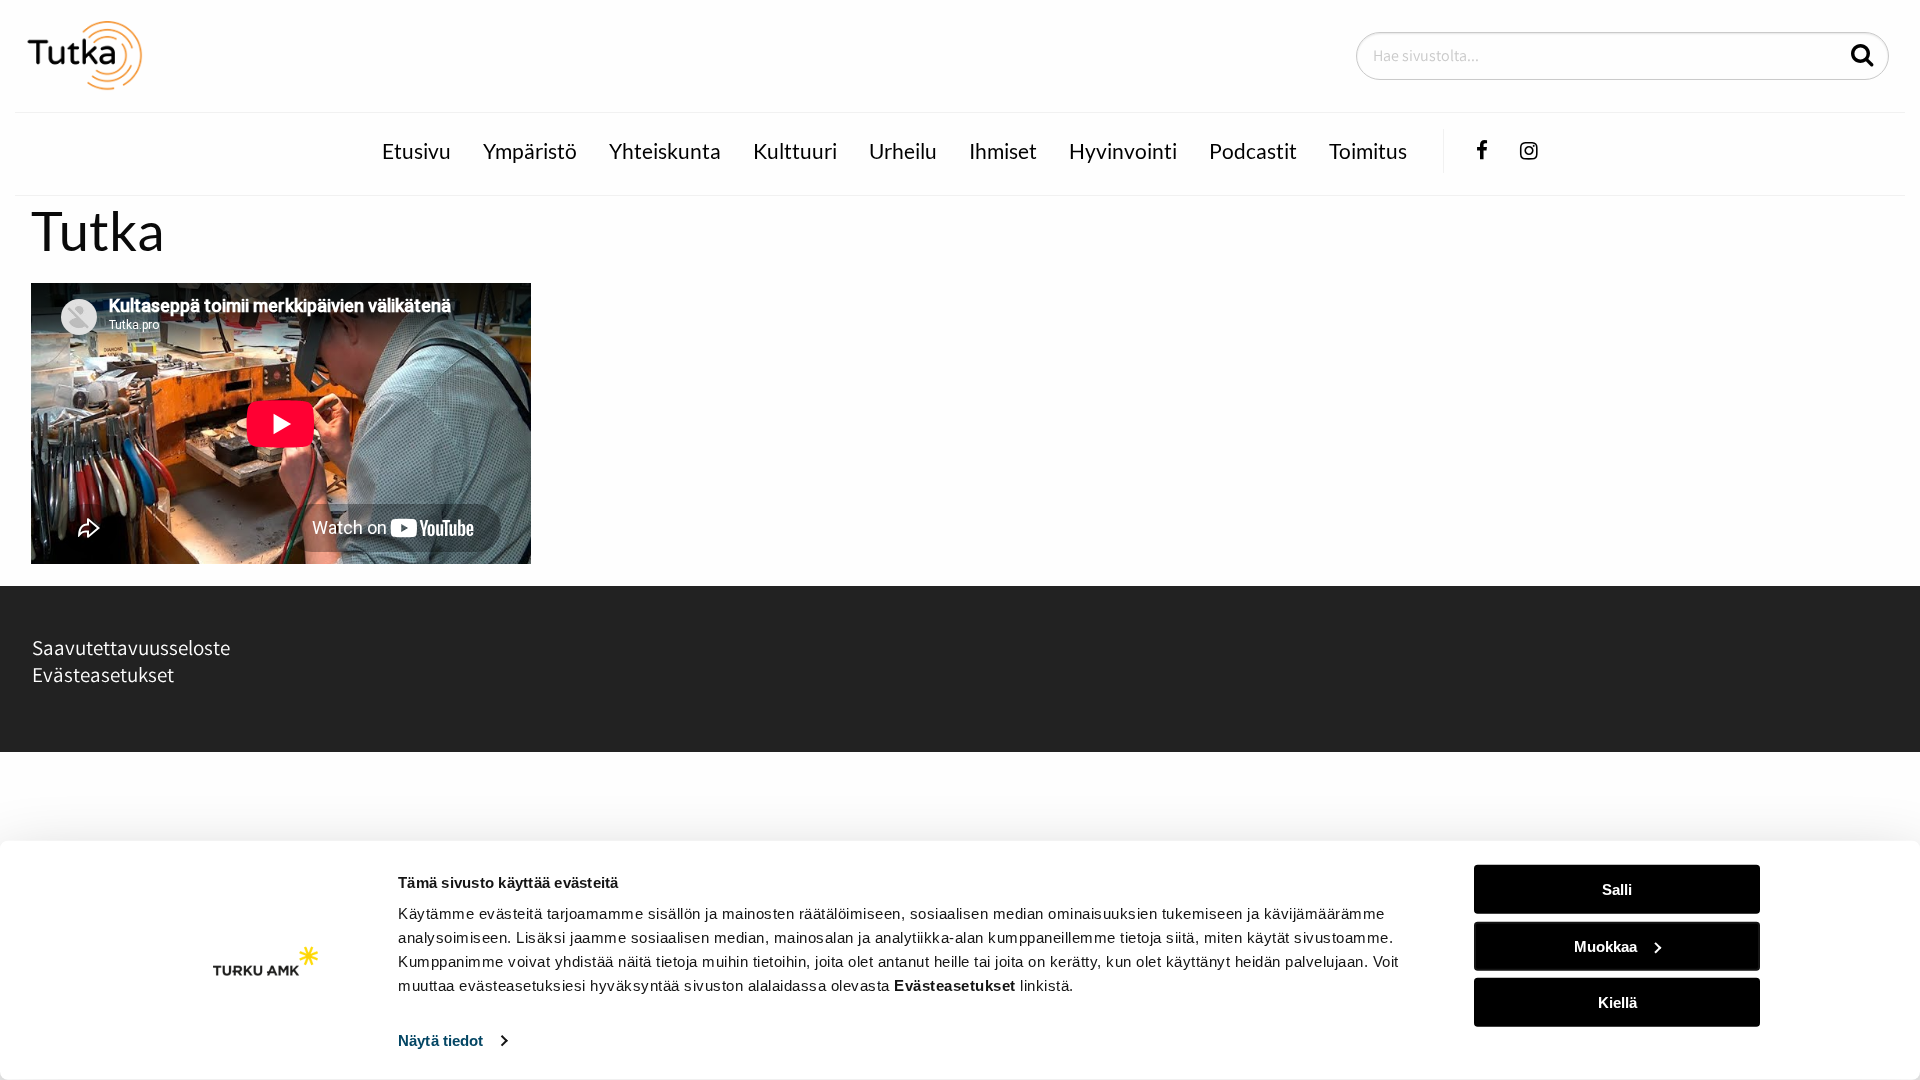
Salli (1617, 889)
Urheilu (903, 150)
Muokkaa (1605, 945)
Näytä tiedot (440, 1040)
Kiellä (1617, 1002)
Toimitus (1368, 150)
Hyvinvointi (1123, 150)
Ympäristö (530, 150)
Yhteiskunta (665, 150)
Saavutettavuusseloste (131, 647)
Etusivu (416, 150)
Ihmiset (1003, 150)
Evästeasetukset (103, 674)
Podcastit (1253, 150)
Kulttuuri (795, 150)
